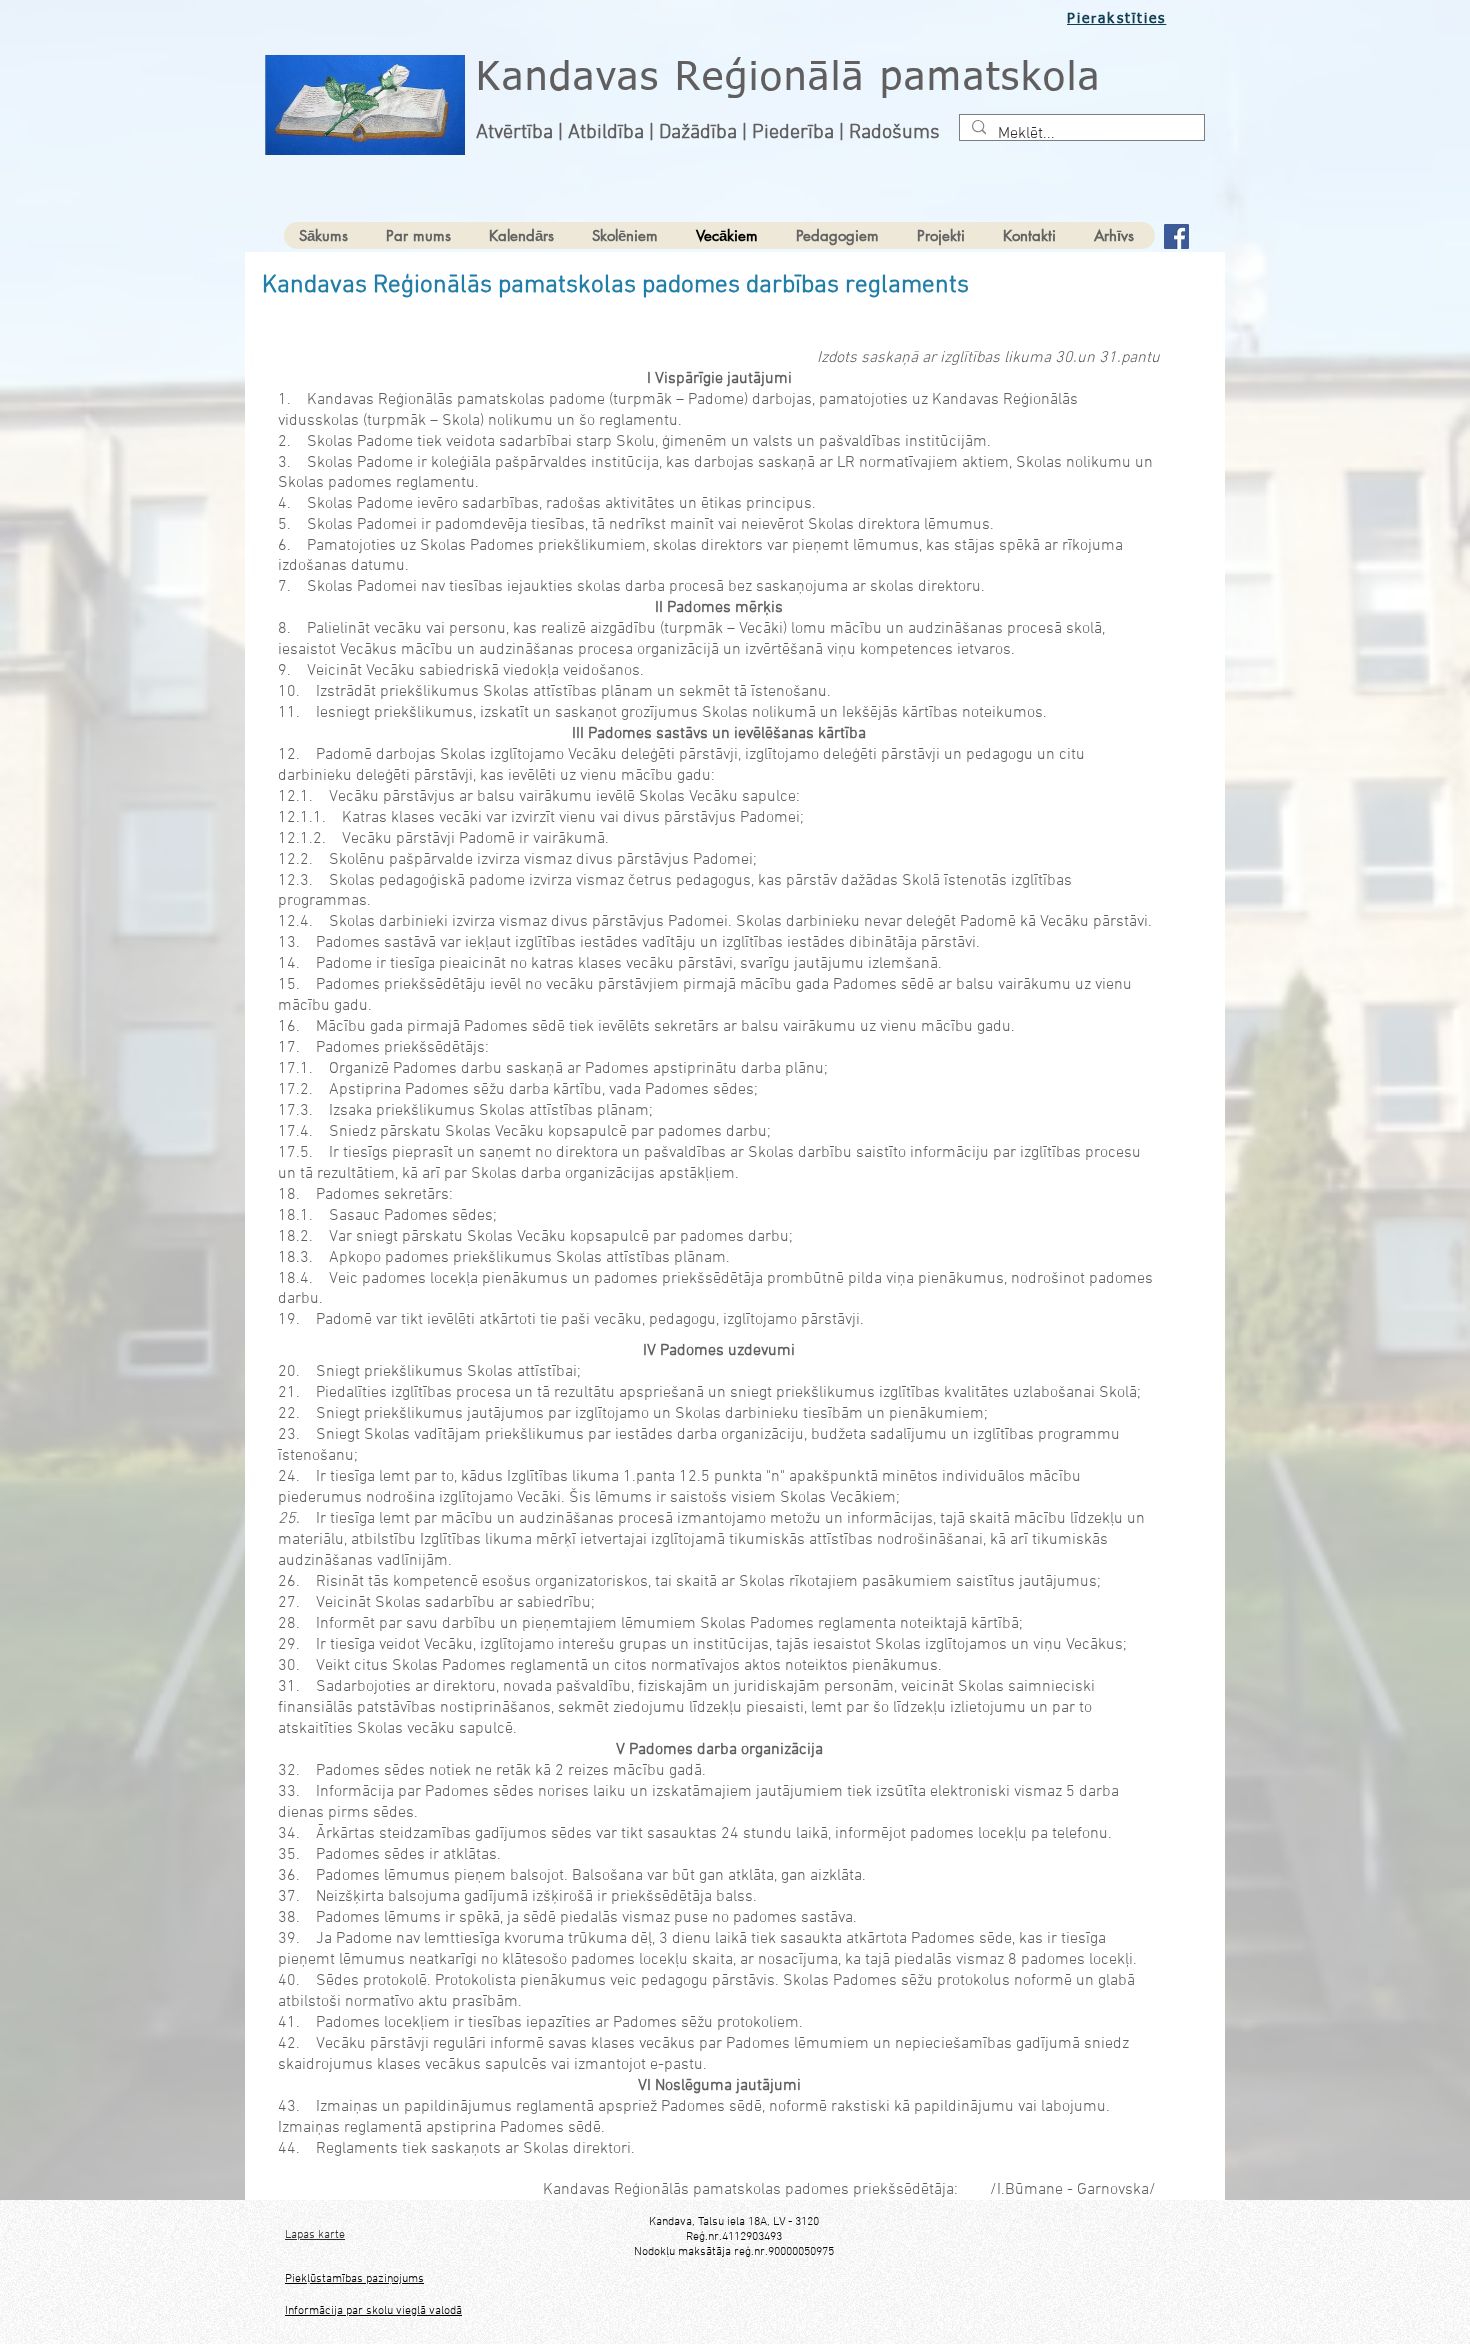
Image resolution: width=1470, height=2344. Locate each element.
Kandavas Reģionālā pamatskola (788, 79)
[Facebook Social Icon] (1176, 236)
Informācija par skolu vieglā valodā (373, 2311)
